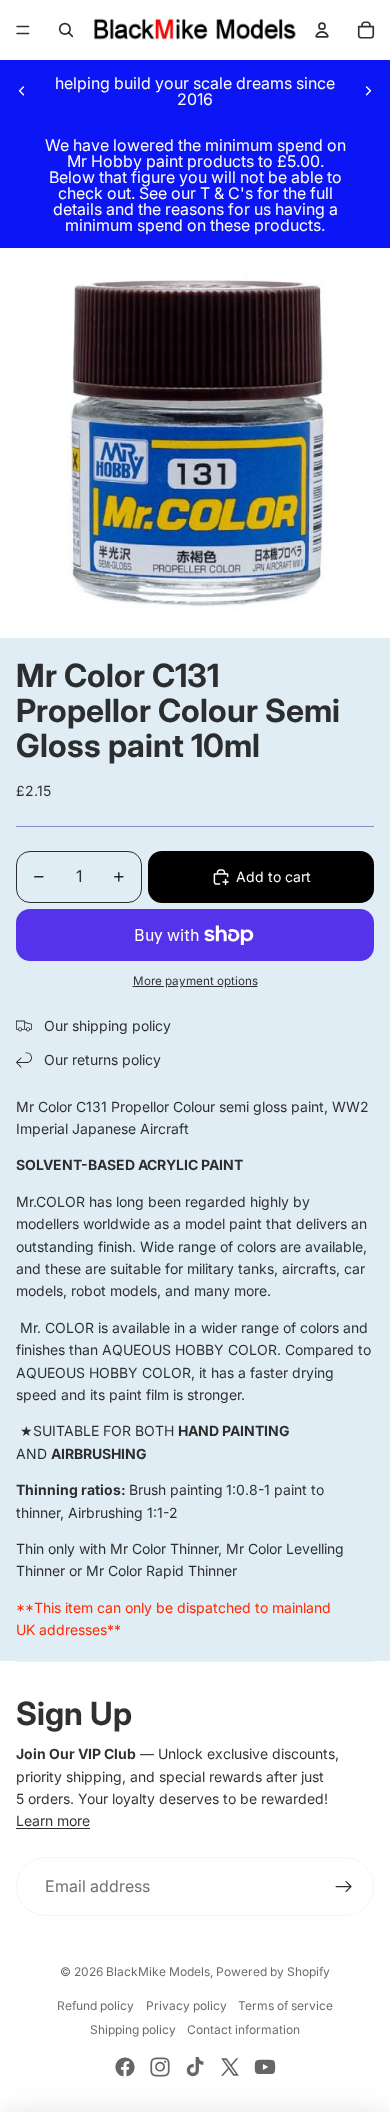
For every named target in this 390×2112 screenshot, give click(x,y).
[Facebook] (125, 2067)
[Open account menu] (322, 30)
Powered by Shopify (273, 1971)
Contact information (243, 2029)
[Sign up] (344, 1887)
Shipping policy (133, 2029)
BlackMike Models (158, 1971)
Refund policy (95, 2005)
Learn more (53, 1820)
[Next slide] (368, 91)
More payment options (195, 981)
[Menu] (23, 30)
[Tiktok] (195, 2067)
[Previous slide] (22, 91)
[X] (230, 2067)
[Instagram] (160, 2067)
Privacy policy (186, 2005)
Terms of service (285, 2005)
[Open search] (66, 30)
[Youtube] (265, 2067)
